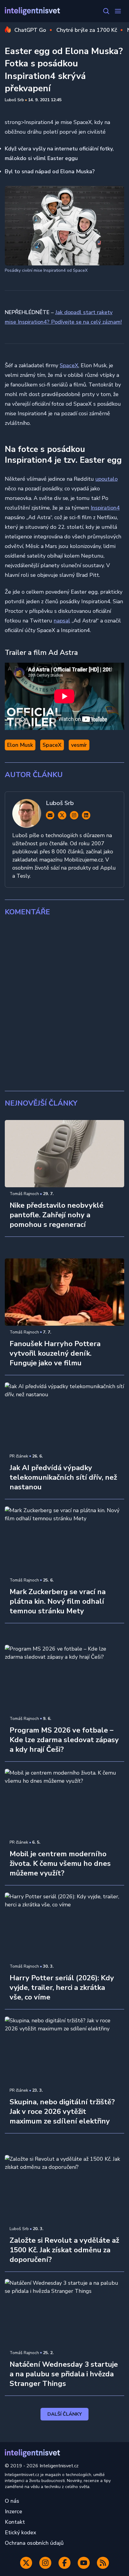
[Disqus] (64, 1004)
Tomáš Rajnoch (24, 1194)
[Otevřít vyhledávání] (106, 11)
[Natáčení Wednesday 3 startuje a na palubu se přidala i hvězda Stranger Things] (64, 2313)
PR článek (19, 1456)
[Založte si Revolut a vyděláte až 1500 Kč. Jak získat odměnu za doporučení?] (64, 2189)
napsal (62, 621)
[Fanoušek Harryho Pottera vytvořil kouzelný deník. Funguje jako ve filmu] (64, 1292)
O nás (12, 2501)
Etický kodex (21, 2532)
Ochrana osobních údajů (34, 2543)
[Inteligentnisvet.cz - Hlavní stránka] (32, 11)
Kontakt (15, 2522)
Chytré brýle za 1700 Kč (87, 30)
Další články (65, 2414)
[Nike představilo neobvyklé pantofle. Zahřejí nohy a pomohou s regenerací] (64, 1154)
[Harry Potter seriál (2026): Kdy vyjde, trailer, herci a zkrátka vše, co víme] (64, 1926)
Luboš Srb (14, 100)
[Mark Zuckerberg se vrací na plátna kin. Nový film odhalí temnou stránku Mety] (64, 1540)
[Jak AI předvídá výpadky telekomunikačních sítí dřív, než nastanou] (64, 1416)
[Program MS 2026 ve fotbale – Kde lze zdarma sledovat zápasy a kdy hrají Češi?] (64, 1678)
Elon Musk (20, 745)
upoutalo (106, 479)
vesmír (79, 745)
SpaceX (69, 365)
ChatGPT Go (30, 30)
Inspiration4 (105, 508)
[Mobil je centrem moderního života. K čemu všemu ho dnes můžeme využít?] (64, 1803)
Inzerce (13, 2511)
